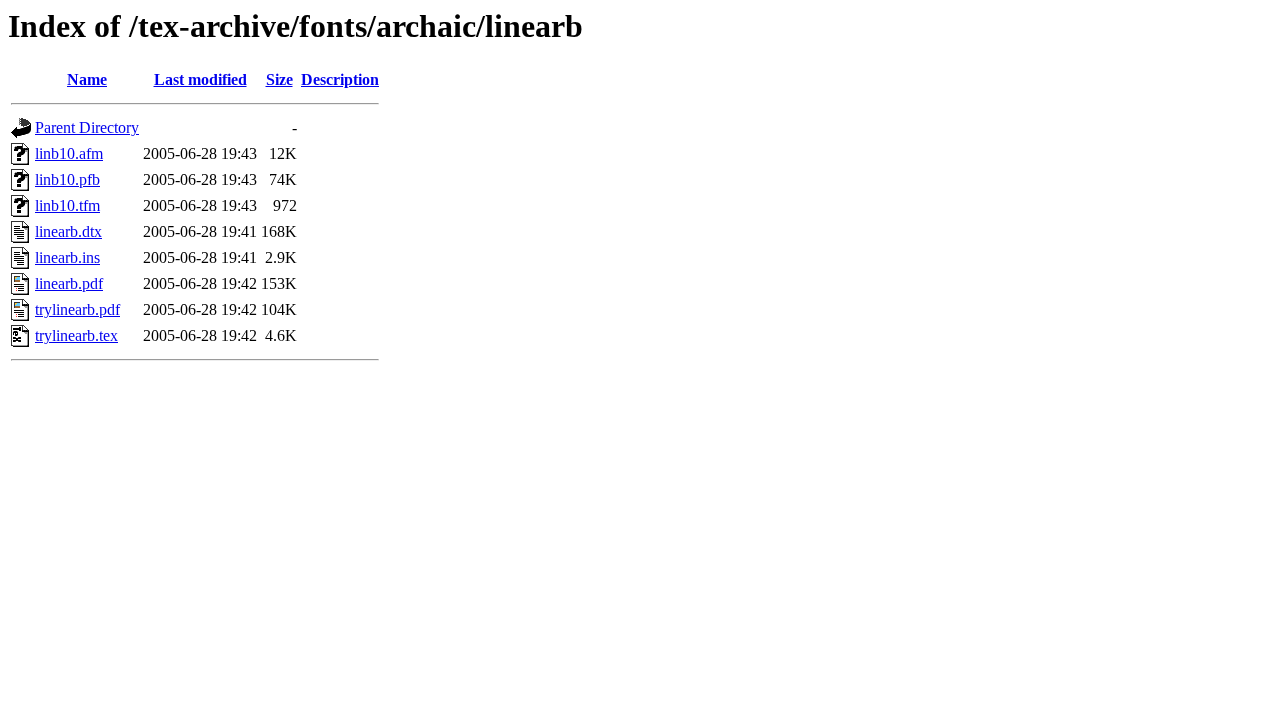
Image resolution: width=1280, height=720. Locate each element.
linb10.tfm (67, 205)
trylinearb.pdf (77, 309)
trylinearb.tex (76, 335)
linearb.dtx (68, 231)
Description (340, 79)
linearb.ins (67, 257)
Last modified (200, 79)
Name (87, 79)
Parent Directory (87, 127)
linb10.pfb (67, 179)
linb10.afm (69, 153)
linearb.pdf (69, 283)
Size (279, 79)
